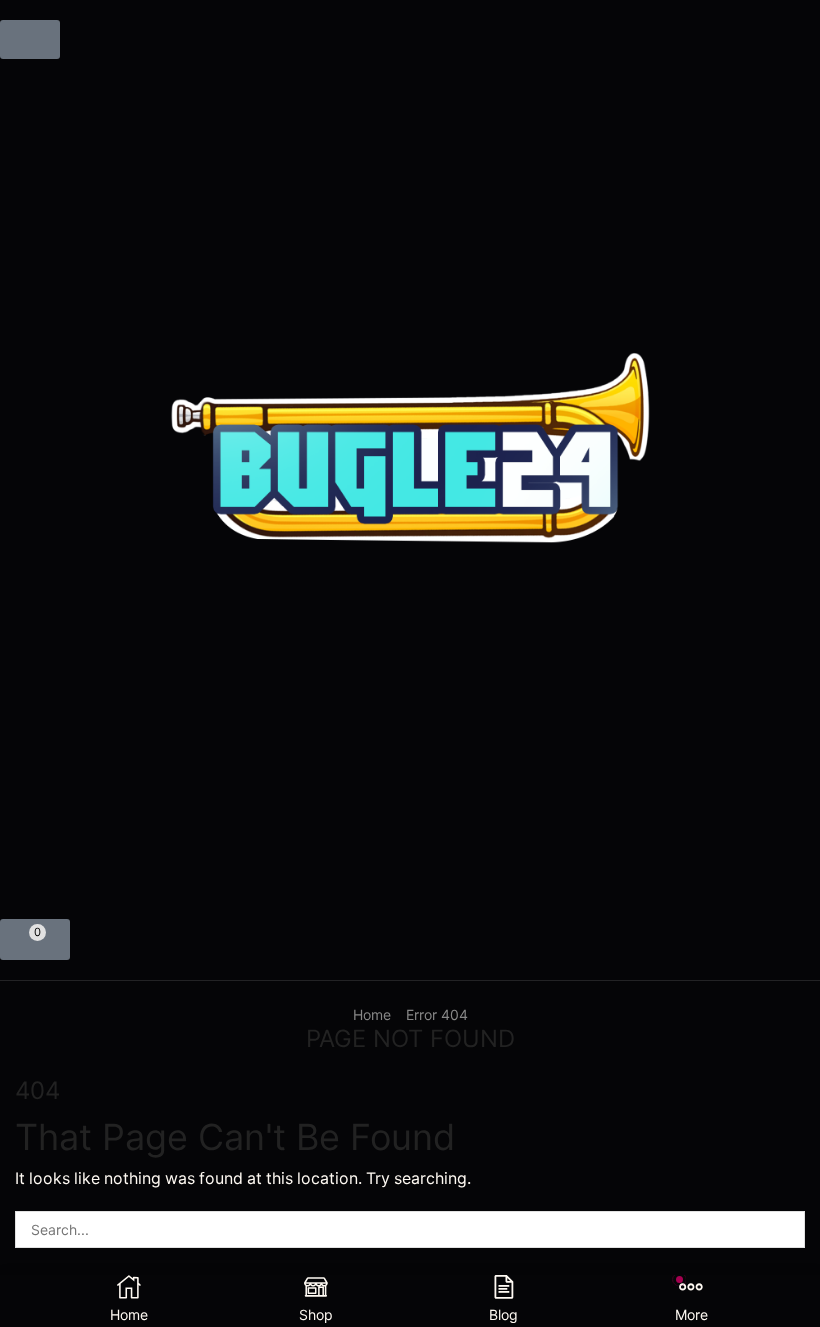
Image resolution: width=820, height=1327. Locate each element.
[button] (30, 39)
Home (372, 1014)
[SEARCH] (786, 1229)
